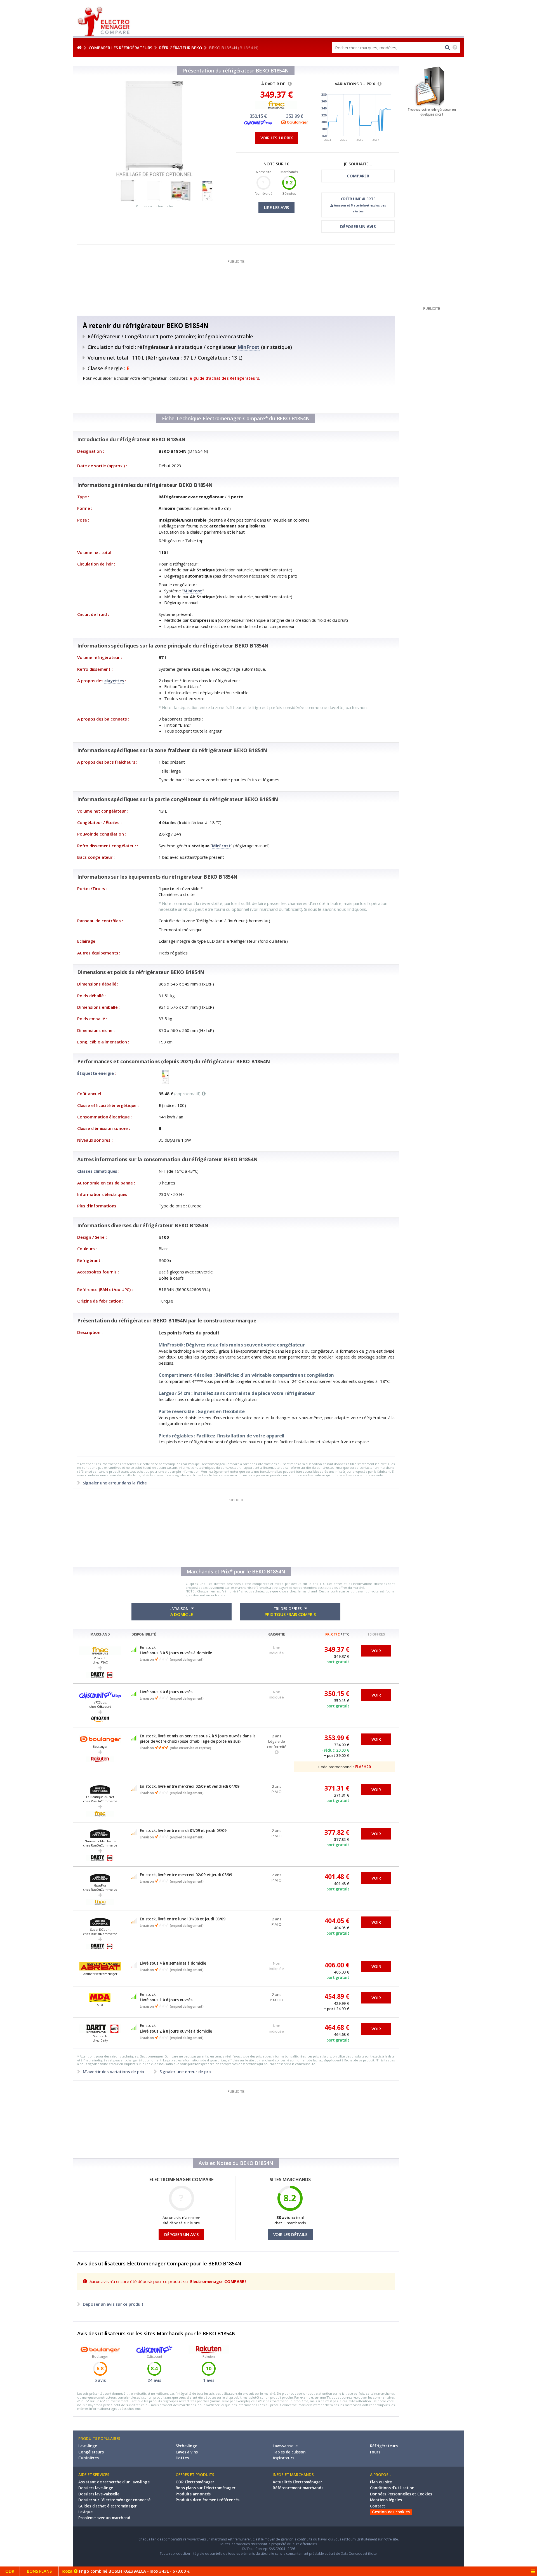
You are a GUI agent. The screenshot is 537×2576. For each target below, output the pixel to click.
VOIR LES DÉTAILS (290, 2234)
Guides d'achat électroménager (108, 2506)
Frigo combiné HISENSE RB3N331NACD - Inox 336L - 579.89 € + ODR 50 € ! (156, 2571)
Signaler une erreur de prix (185, 2071)
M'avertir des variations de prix (114, 2071)
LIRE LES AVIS (276, 207)
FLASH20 (363, 1767)
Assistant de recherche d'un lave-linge (114, 2482)
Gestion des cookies (391, 2512)
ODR (10, 2571)
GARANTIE (277, 1634)
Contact (378, 2506)
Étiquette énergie (96, 1073)
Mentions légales (386, 2500)
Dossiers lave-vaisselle (99, 2494)
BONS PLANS (39, 2571)
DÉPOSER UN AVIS (358, 226)
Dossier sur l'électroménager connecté (114, 2500)
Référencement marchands (298, 2488)
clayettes (114, 681)
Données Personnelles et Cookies (401, 2494)
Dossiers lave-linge (96, 2488)
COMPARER (358, 176)
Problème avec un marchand (104, 2518)
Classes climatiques (97, 1171)
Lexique (85, 2512)
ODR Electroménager (195, 2482)
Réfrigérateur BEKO (181, 48)
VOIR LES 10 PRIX (277, 138)
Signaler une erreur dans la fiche (114, 1483)
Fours (375, 2452)
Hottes (182, 2458)
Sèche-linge (186, 2446)
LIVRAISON (181, 1612)
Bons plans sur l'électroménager (206, 2488)
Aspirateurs (283, 2458)
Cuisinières (89, 2458)
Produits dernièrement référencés (208, 2500)
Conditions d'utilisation (392, 2488)
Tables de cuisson (289, 2452)
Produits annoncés (193, 2494)
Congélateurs (91, 2452)
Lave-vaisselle (285, 2446)
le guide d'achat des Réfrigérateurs (224, 378)
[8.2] (289, 188)
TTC (346, 1634)
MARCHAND (100, 1634)
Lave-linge (88, 2446)
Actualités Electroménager (297, 2482)
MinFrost (249, 347)
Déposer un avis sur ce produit (113, 2304)
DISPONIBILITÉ (144, 1634)
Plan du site (381, 2482)
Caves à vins (187, 2452)
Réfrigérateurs (384, 2446)
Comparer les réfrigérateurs (121, 48)
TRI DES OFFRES (290, 1612)
